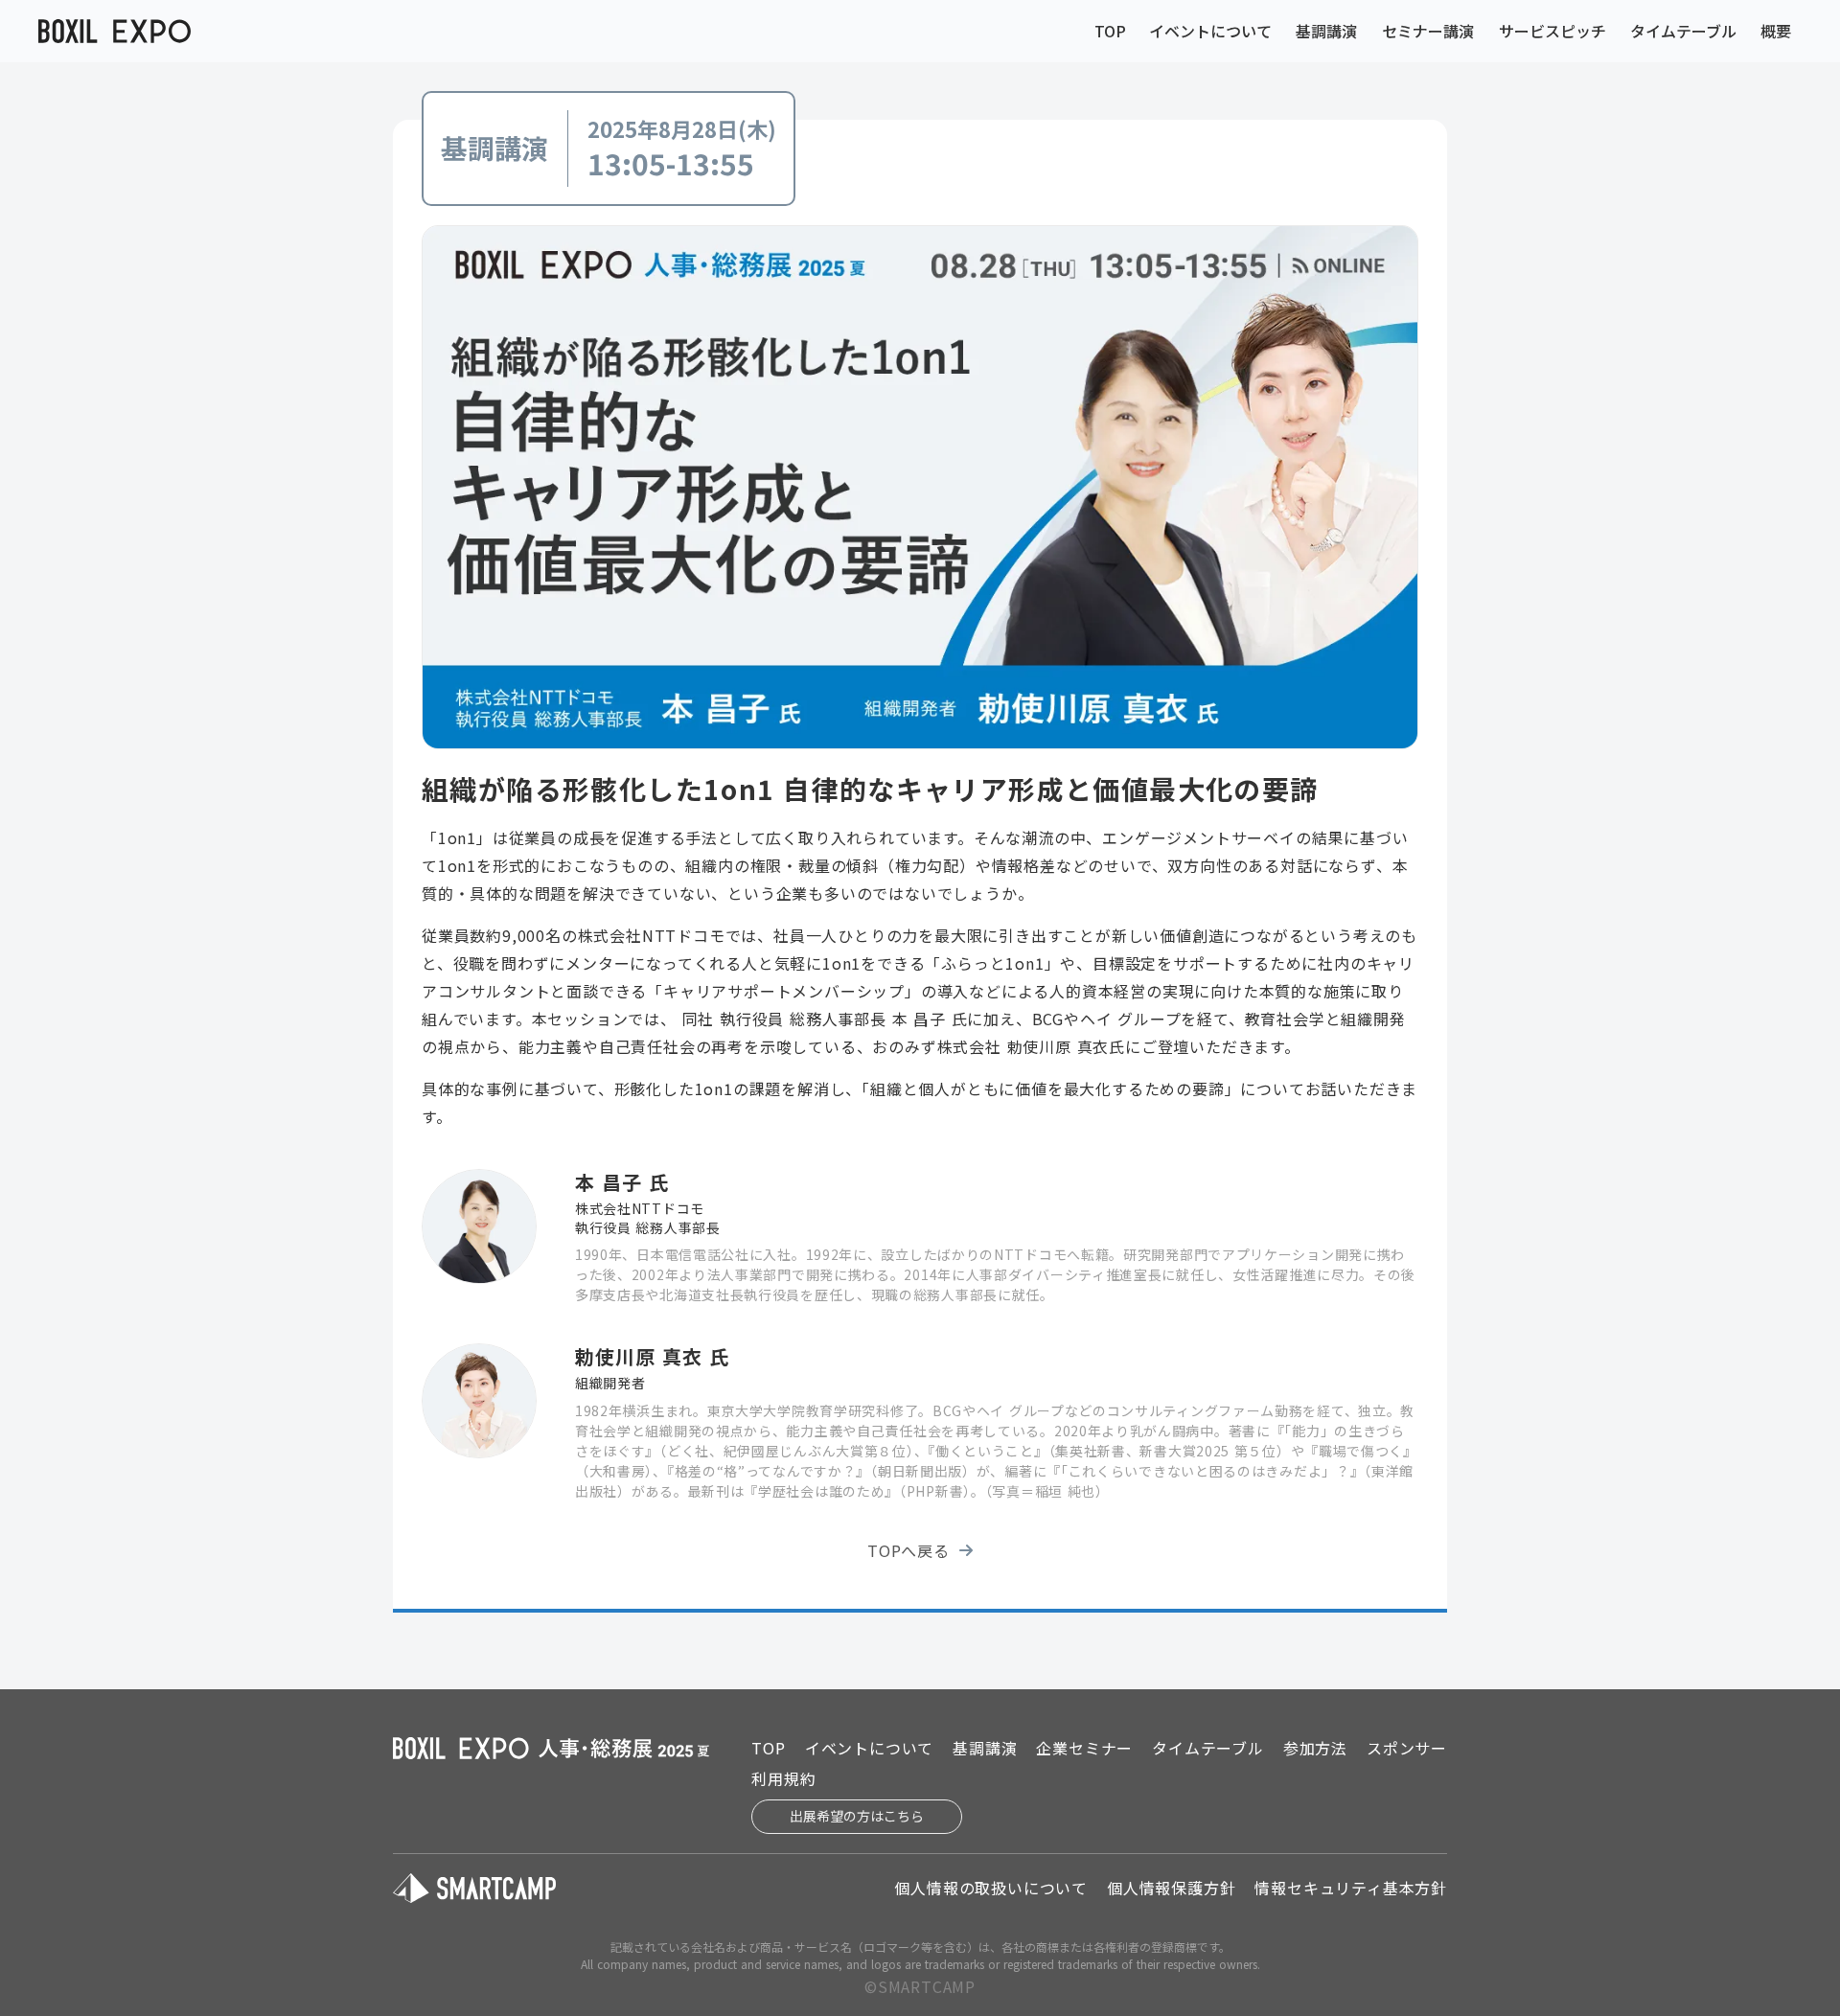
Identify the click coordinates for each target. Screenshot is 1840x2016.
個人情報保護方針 (1171, 1888)
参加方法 (1315, 1748)
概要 (1776, 31)
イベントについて (1210, 31)
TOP (1110, 31)
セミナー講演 (1428, 31)
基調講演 (1326, 31)
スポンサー (1407, 1748)
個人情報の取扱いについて (991, 1888)
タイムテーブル (1683, 31)
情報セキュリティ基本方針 (1351, 1888)
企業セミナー (1084, 1748)
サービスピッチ (1552, 31)
